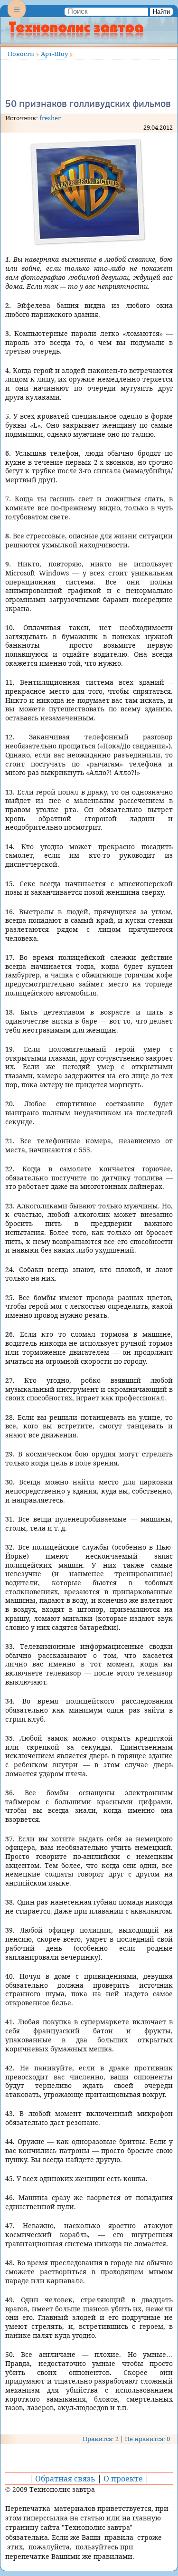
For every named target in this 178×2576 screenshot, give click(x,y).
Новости (21, 54)
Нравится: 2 (101, 2439)
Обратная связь (65, 2479)
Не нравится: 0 (147, 2439)
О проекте (123, 2479)
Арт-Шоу (54, 54)
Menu (17, 17)
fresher (50, 118)
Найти (161, 12)
